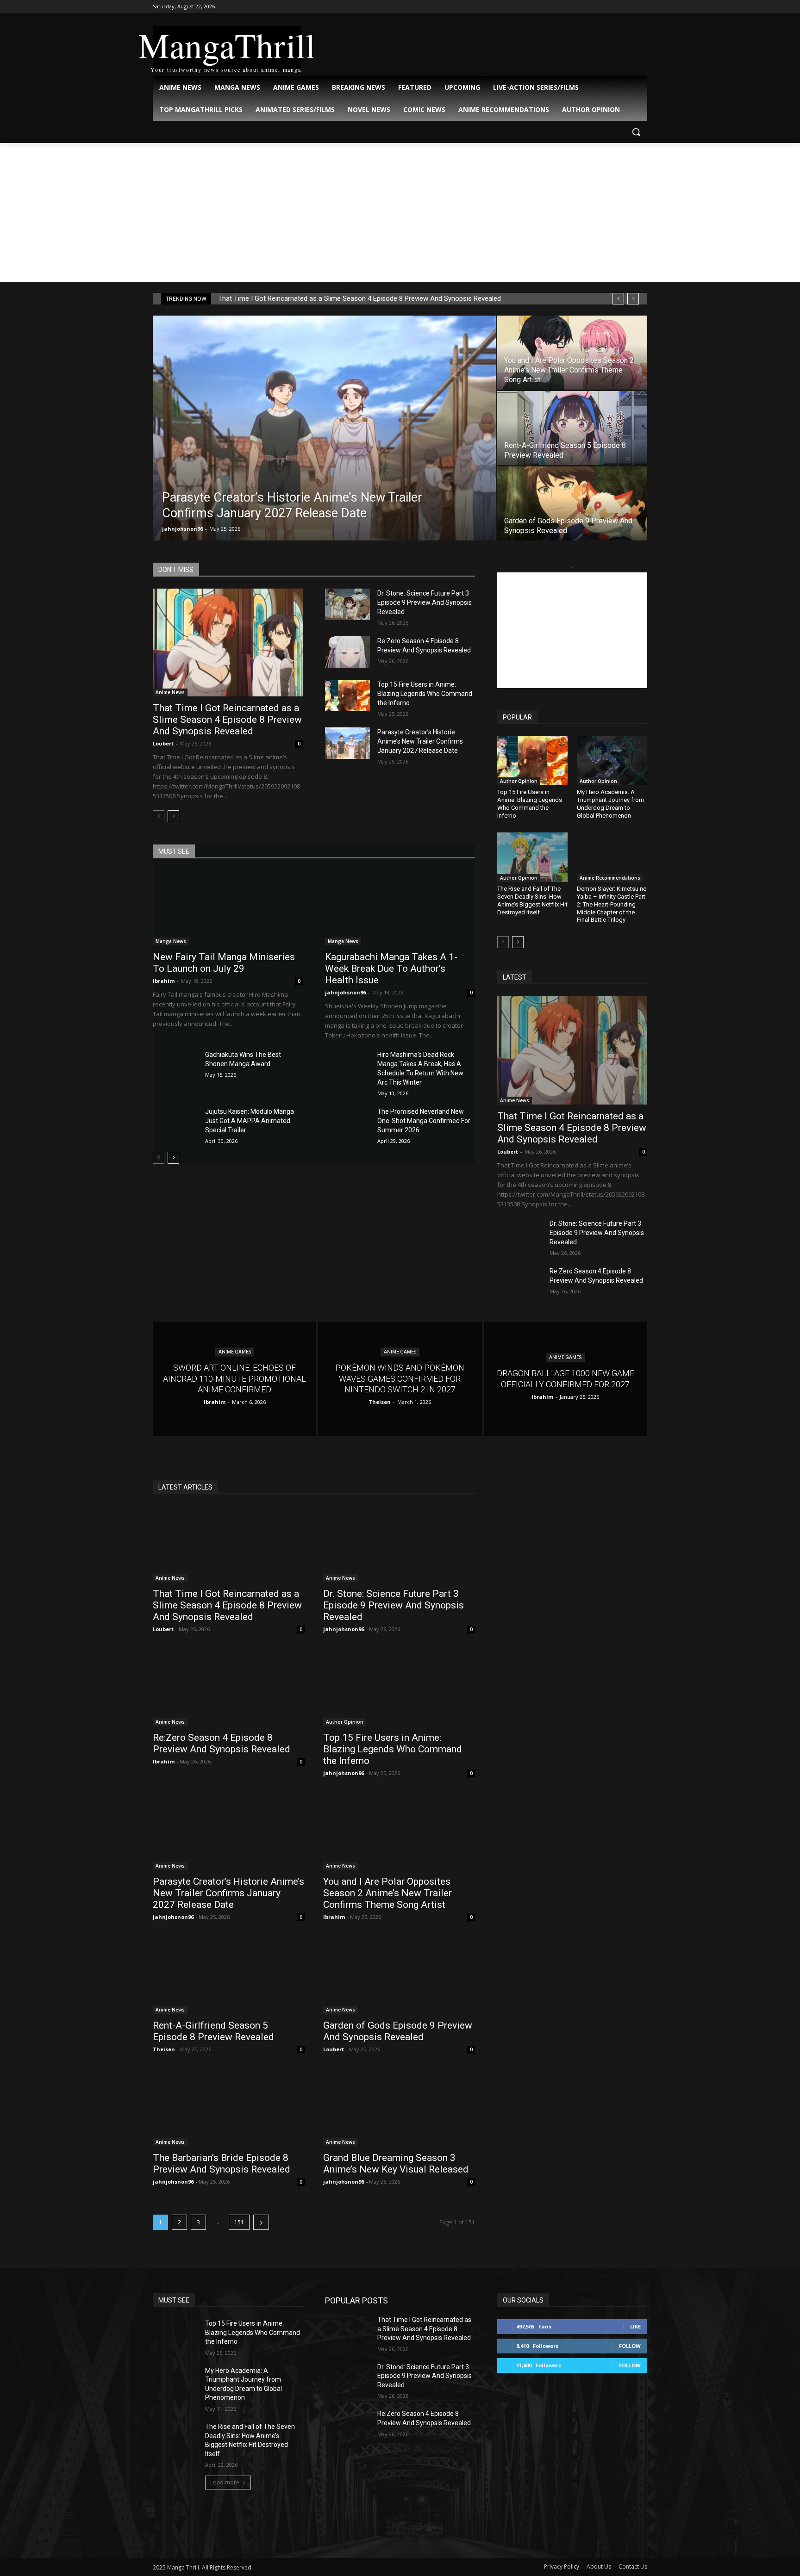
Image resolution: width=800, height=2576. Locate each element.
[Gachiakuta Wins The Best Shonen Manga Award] (175, 1066)
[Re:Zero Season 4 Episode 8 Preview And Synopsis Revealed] (347, 652)
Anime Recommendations (610, 878)
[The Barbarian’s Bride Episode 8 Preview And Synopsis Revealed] (229, 2108)
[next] (633, 299)
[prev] (618, 299)
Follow (630, 2346)
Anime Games (235, 1352)
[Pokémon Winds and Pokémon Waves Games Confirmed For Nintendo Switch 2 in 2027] (400, 1379)
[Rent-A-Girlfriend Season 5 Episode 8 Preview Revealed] (572, 428)
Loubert (163, 743)
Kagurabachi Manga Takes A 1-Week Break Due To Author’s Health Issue (391, 968)
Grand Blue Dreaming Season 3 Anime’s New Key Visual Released (396, 2163)
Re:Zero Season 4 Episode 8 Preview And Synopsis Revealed (222, 1743)
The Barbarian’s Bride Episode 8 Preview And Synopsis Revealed (222, 2163)
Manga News (171, 941)
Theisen (164, 2049)
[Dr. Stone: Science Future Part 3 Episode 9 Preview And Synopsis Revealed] (347, 604)
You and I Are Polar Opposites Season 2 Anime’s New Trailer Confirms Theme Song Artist (387, 1893)
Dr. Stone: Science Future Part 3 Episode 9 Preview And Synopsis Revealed (425, 602)
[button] (636, 132)
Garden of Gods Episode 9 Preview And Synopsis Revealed (398, 2031)
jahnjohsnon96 (182, 529)
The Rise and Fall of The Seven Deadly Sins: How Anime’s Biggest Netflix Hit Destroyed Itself (532, 900)
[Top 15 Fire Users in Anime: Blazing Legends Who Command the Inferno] (347, 695)
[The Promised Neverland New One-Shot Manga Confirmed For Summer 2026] (347, 1123)
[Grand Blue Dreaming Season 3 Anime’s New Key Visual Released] (399, 2108)
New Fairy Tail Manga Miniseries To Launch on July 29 (224, 963)
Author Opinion (519, 781)
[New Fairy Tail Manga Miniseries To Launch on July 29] (228, 908)
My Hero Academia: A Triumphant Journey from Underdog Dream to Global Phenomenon (610, 804)
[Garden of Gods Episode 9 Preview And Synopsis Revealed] (572, 503)
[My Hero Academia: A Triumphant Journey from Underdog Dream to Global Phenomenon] (612, 761)
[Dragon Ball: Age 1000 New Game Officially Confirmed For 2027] (566, 1379)
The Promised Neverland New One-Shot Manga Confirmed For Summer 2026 (424, 1121)
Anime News (170, 692)
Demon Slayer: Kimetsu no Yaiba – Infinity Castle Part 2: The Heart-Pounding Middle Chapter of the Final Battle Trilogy (612, 904)
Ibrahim (164, 981)
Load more (225, 2482)
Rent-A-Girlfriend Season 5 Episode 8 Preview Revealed (213, 2031)
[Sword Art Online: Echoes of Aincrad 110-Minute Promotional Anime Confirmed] (234, 1379)
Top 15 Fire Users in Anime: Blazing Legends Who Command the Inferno (425, 694)
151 (239, 2222)
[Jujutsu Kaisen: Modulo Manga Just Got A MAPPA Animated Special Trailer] (175, 1123)
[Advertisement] (400, 212)
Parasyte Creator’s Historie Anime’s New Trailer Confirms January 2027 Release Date (420, 741)
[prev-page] (159, 816)
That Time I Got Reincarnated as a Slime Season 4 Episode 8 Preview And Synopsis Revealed (359, 298)
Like (635, 2326)
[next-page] (173, 816)
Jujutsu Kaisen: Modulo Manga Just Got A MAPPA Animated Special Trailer (250, 1121)
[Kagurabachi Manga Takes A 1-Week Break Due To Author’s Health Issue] (400, 908)
